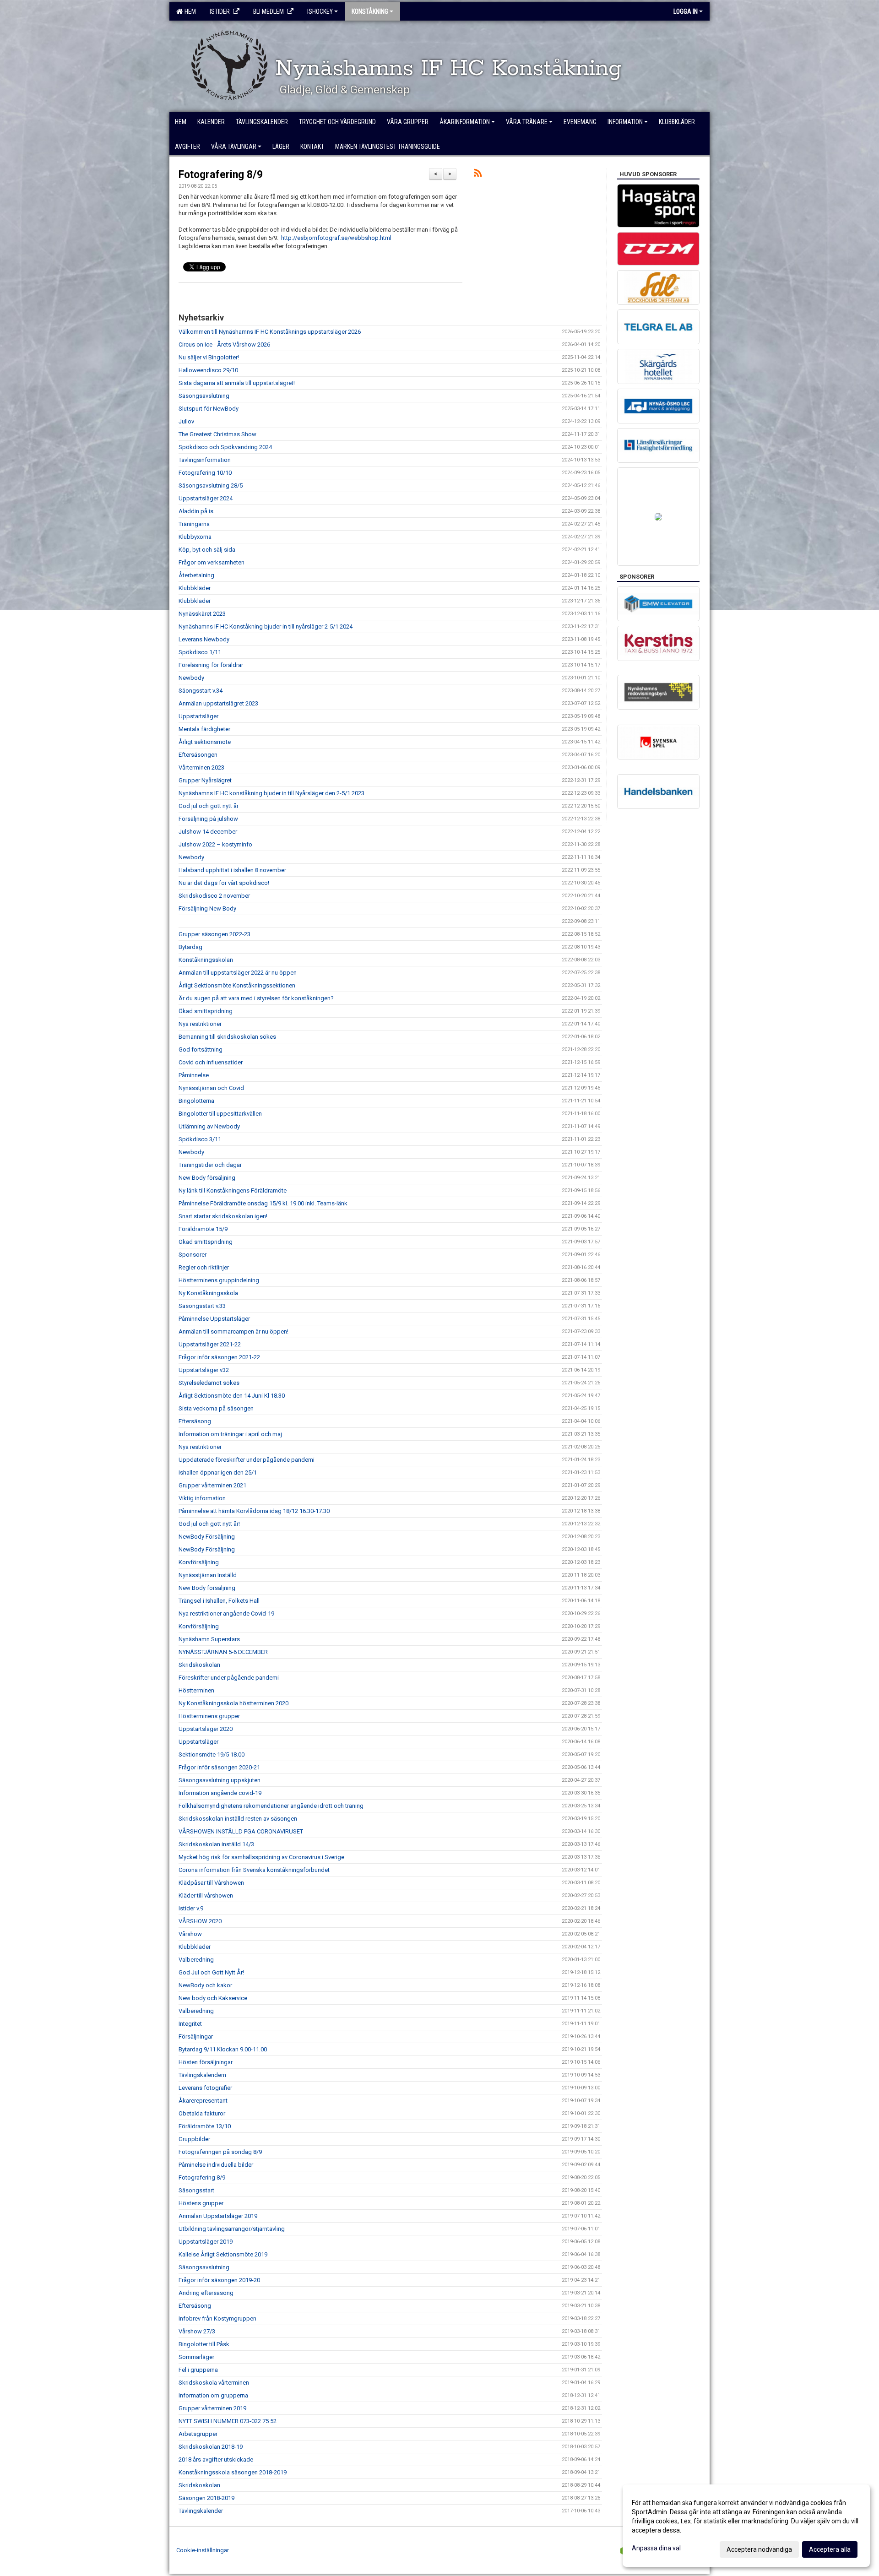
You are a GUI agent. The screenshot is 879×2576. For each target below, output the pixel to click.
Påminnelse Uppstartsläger (214, 1319)
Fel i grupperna (198, 2370)
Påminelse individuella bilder (216, 2165)
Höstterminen (196, 1690)
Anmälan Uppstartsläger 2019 (218, 2216)
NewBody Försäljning (207, 1537)
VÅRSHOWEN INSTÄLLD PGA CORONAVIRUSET (241, 1831)
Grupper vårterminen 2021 (212, 1485)
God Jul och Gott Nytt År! (211, 1972)
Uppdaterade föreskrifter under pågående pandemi (247, 1460)
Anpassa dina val (656, 2548)
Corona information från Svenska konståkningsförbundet (254, 1870)
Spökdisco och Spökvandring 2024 (225, 447)
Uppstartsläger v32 (204, 1370)
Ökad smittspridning (206, 1011)
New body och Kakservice (213, 1998)
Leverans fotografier (205, 2088)
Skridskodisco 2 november (214, 896)
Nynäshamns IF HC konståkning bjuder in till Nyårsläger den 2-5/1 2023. (272, 793)
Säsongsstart (196, 2190)
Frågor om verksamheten (212, 562)
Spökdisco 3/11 (200, 1139)
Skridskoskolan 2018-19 (211, 2447)
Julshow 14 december (208, 832)
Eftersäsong (195, 1421)
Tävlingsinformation (205, 460)
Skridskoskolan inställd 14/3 (216, 1844)
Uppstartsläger (198, 716)
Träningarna (194, 524)
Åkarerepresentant (203, 2101)
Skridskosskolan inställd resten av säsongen (238, 1819)
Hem (189, 11)
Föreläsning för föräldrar (211, 665)
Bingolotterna (196, 1101)
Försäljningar (196, 2036)
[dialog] (746, 2526)
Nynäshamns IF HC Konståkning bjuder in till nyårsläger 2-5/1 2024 (266, 626)
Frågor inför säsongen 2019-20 (219, 2280)
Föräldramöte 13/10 (205, 2126)
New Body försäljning (207, 1178)
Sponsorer (193, 1255)
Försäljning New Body (207, 908)
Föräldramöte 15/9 (203, 1229)
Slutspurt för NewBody (209, 409)
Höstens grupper (201, 2203)
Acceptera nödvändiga (759, 2549)
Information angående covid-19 (220, 1793)
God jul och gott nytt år (209, 806)
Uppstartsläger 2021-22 (210, 1344)
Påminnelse (194, 1075)
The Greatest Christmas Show (217, 434)
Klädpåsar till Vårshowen (211, 1883)
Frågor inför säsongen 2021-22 (219, 1357)
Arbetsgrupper (198, 2434)
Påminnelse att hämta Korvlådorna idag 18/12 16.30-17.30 (254, 1511)
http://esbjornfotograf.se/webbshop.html (336, 238)
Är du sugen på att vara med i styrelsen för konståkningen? (256, 998)
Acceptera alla (830, 2549)
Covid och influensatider (211, 1062)
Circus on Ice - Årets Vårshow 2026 (224, 344)
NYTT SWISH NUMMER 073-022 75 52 (228, 2421)
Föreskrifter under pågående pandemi (229, 1678)
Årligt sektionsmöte (205, 742)
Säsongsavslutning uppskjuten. (220, 1780)
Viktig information (202, 1498)
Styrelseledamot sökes (209, 1383)
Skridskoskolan (199, 1665)
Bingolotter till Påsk (204, 2344)
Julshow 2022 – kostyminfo (215, 844)
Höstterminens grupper (209, 1716)
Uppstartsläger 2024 (206, 498)
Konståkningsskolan (206, 960)
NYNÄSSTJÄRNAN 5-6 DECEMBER (223, 1652)
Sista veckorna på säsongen (216, 1408)
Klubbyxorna (195, 537)
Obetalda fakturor (202, 2113)
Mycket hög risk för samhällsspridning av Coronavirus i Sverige (261, 1857)
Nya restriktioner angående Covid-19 (226, 1613)
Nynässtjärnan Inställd (208, 1575)
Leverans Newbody (204, 639)
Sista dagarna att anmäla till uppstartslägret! (237, 383)
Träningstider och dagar (210, 1165)
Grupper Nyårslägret (205, 780)
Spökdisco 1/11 (200, 652)
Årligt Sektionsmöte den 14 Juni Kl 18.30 (232, 1396)
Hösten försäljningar (206, 2062)
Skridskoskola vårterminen (214, 2383)
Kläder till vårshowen (206, 1895)
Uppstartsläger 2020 (206, 1729)
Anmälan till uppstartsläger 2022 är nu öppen (238, 973)
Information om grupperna (213, 2395)
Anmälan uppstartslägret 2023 (218, 703)
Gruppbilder (194, 2139)
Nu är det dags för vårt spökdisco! (225, 883)
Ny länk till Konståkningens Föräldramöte (233, 1190)
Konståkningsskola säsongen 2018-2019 (233, 2472)
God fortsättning (201, 1049)
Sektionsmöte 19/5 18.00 (212, 1754)
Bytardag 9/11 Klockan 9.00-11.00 (223, 2049)
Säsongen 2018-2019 (206, 2498)
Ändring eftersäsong (206, 2293)
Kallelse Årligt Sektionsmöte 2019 (223, 2254)
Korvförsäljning (199, 1562)
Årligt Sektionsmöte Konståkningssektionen (237, 985)
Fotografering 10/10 (205, 473)
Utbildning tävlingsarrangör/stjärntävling (232, 2229)
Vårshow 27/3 (197, 2331)
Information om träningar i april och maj (230, 1434)
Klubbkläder (195, 588)
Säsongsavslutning (204, 396)
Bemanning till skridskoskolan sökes (227, 1037)
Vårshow (190, 1934)
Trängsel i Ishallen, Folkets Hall (219, 1601)
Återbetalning (196, 575)
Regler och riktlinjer (204, 1267)
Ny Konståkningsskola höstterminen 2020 (233, 1703)
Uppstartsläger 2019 (206, 2242)
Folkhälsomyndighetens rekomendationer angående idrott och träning (271, 1806)
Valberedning (196, 1960)
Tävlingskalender (201, 2511)
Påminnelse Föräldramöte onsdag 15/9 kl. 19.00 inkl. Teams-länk (263, 1203)
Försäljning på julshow (208, 819)
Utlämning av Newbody (209, 1126)
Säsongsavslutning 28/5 (211, 485)
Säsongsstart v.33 (202, 1306)
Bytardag (190, 947)
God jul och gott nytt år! (209, 1524)
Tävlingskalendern (202, 2075)
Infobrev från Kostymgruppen (217, 2318)
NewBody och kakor (205, 1985)
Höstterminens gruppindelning (219, 1280)
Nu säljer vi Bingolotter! (209, 357)
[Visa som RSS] (478, 175)
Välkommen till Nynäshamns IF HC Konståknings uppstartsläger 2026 (270, 332)
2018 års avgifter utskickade (216, 2459)
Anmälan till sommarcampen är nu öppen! (233, 1331)
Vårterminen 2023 (201, 767)
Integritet (190, 2024)
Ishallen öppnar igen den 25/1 (218, 1472)
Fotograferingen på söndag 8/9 (220, 2152)
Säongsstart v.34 (201, 691)
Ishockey (320, 11)
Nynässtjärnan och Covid (211, 1088)
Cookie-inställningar (203, 2550)
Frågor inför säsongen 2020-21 (219, 1767)
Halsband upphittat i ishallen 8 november (232, 870)
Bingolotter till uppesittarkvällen (220, 1114)
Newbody (191, 678)
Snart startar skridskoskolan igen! (223, 1216)
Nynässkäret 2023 (202, 614)
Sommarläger (196, 2357)
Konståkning (370, 11)
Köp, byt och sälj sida (207, 550)
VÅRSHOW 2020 (200, 1921)
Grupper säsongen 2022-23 (214, 934)
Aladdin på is (196, 511)
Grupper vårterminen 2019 (212, 2408)
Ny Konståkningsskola (208, 1293)
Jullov (186, 421)
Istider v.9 (191, 1908)
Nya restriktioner (200, 1024)
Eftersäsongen (198, 755)
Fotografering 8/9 (221, 175)
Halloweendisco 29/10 (208, 370)
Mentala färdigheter (204, 729)
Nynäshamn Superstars (209, 1639)
